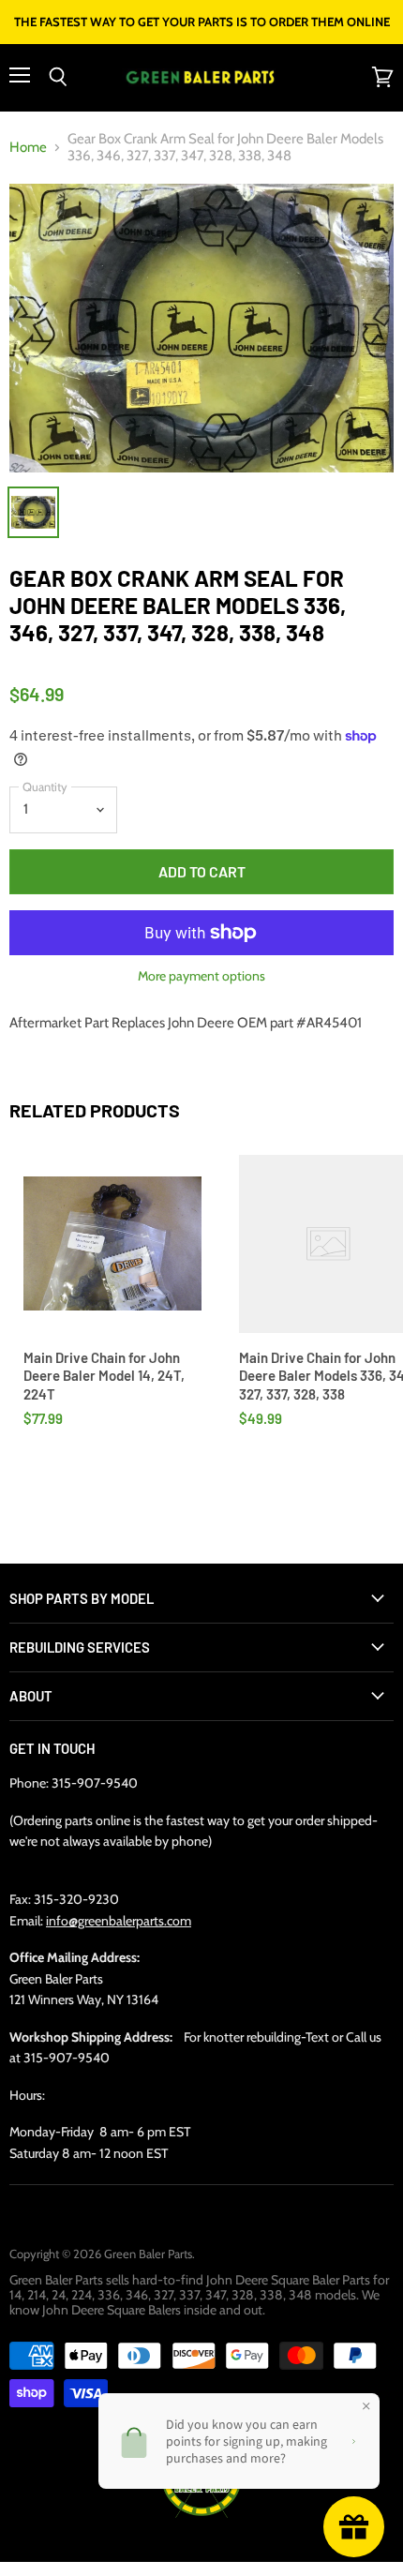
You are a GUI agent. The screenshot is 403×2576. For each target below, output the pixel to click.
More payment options (201, 976)
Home (28, 148)
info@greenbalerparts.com (119, 1921)
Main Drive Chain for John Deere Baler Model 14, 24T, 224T (104, 1376)
